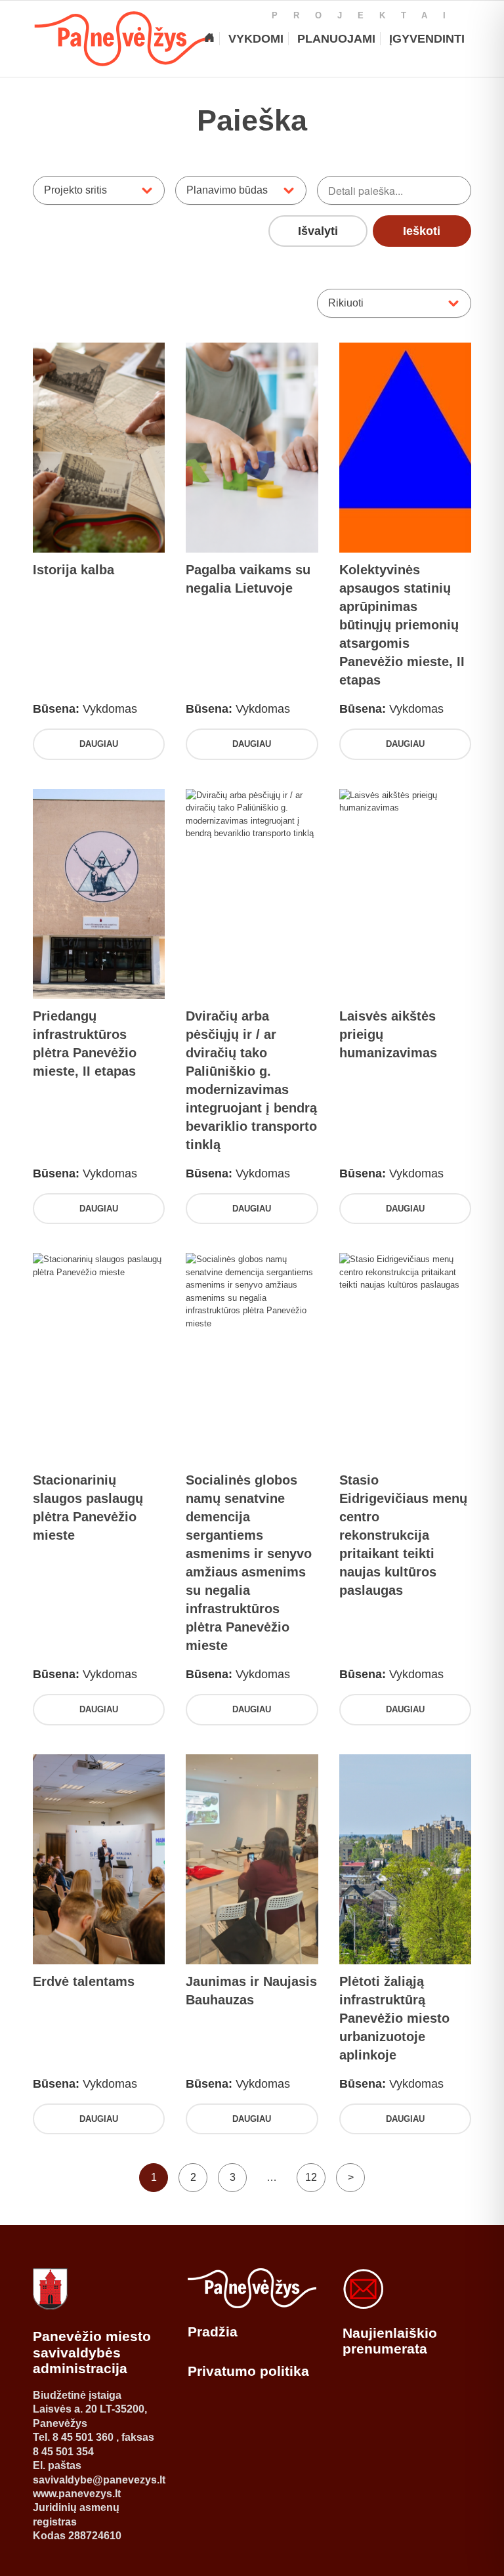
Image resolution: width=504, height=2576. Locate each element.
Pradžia (213, 2332)
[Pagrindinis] (209, 39)
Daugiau (99, 744)
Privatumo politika (248, 2371)
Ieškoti (422, 231)
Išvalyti (318, 231)
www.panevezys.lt (77, 2494)
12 (311, 2177)
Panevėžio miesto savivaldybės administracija (92, 2352)
